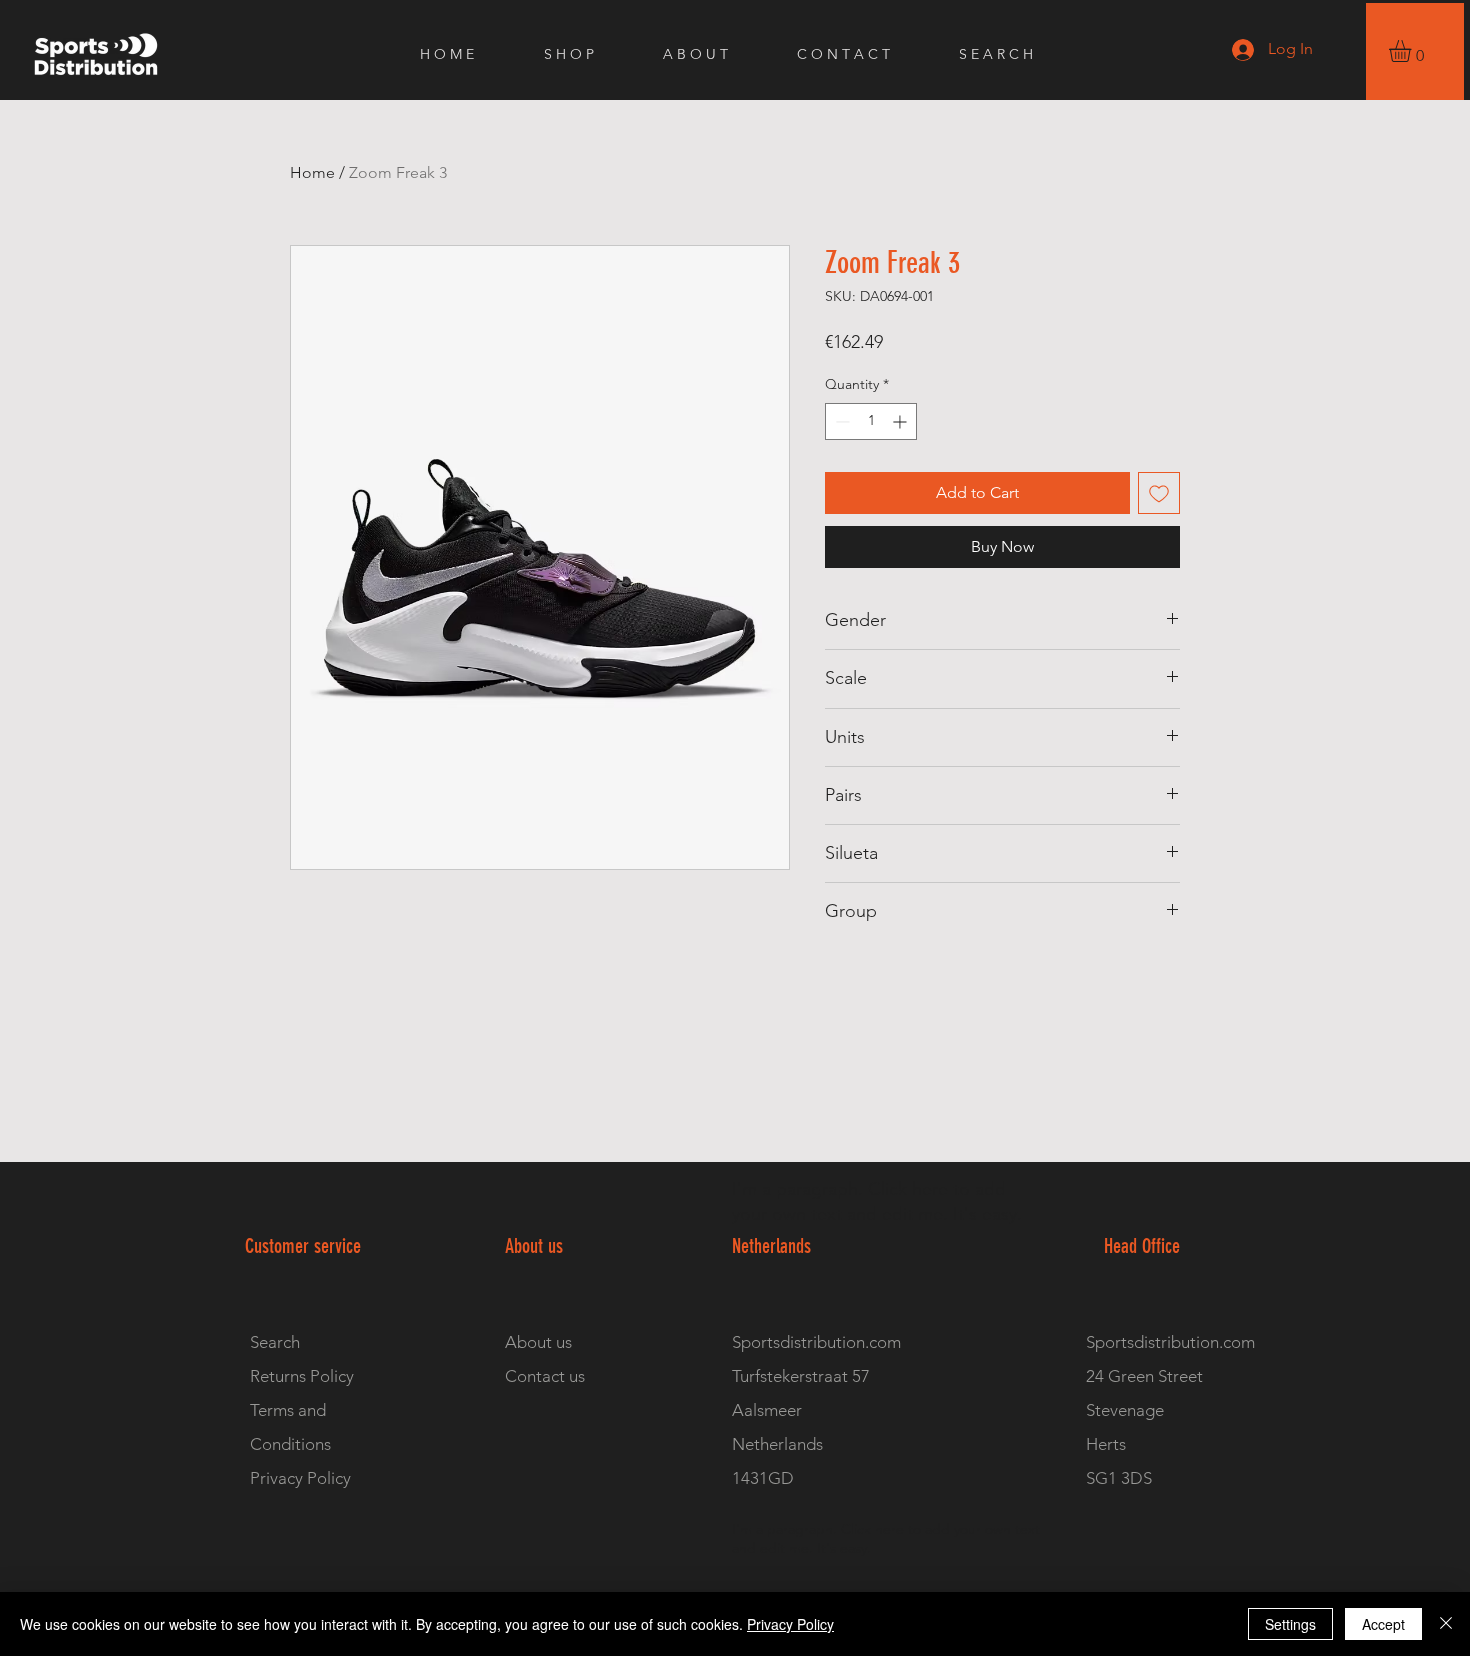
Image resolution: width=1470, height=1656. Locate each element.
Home (312, 172)
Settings (1290, 1624)
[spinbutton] (871, 421)
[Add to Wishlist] (1159, 493)
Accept (1383, 1624)
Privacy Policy (790, 1624)
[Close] (1446, 1624)
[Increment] (901, 421)
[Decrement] (840, 421)
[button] (1413, 51)
